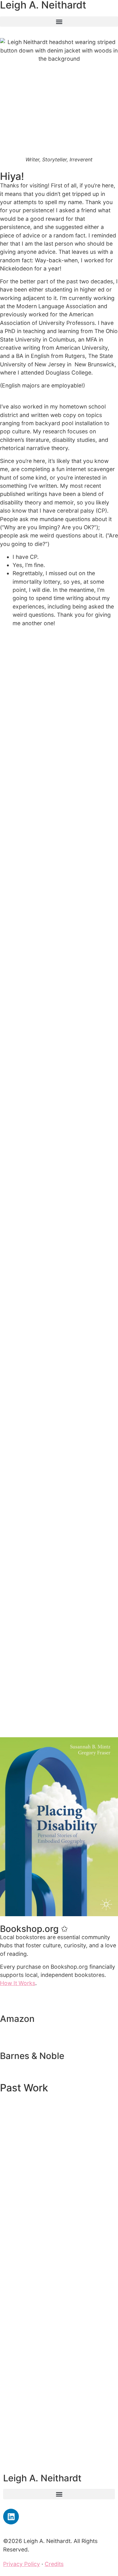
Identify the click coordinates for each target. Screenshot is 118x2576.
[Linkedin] (11, 2517)
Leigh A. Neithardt (42, 2478)
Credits (54, 2564)
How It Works (18, 1983)
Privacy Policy (22, 2564)
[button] (59, 22)
